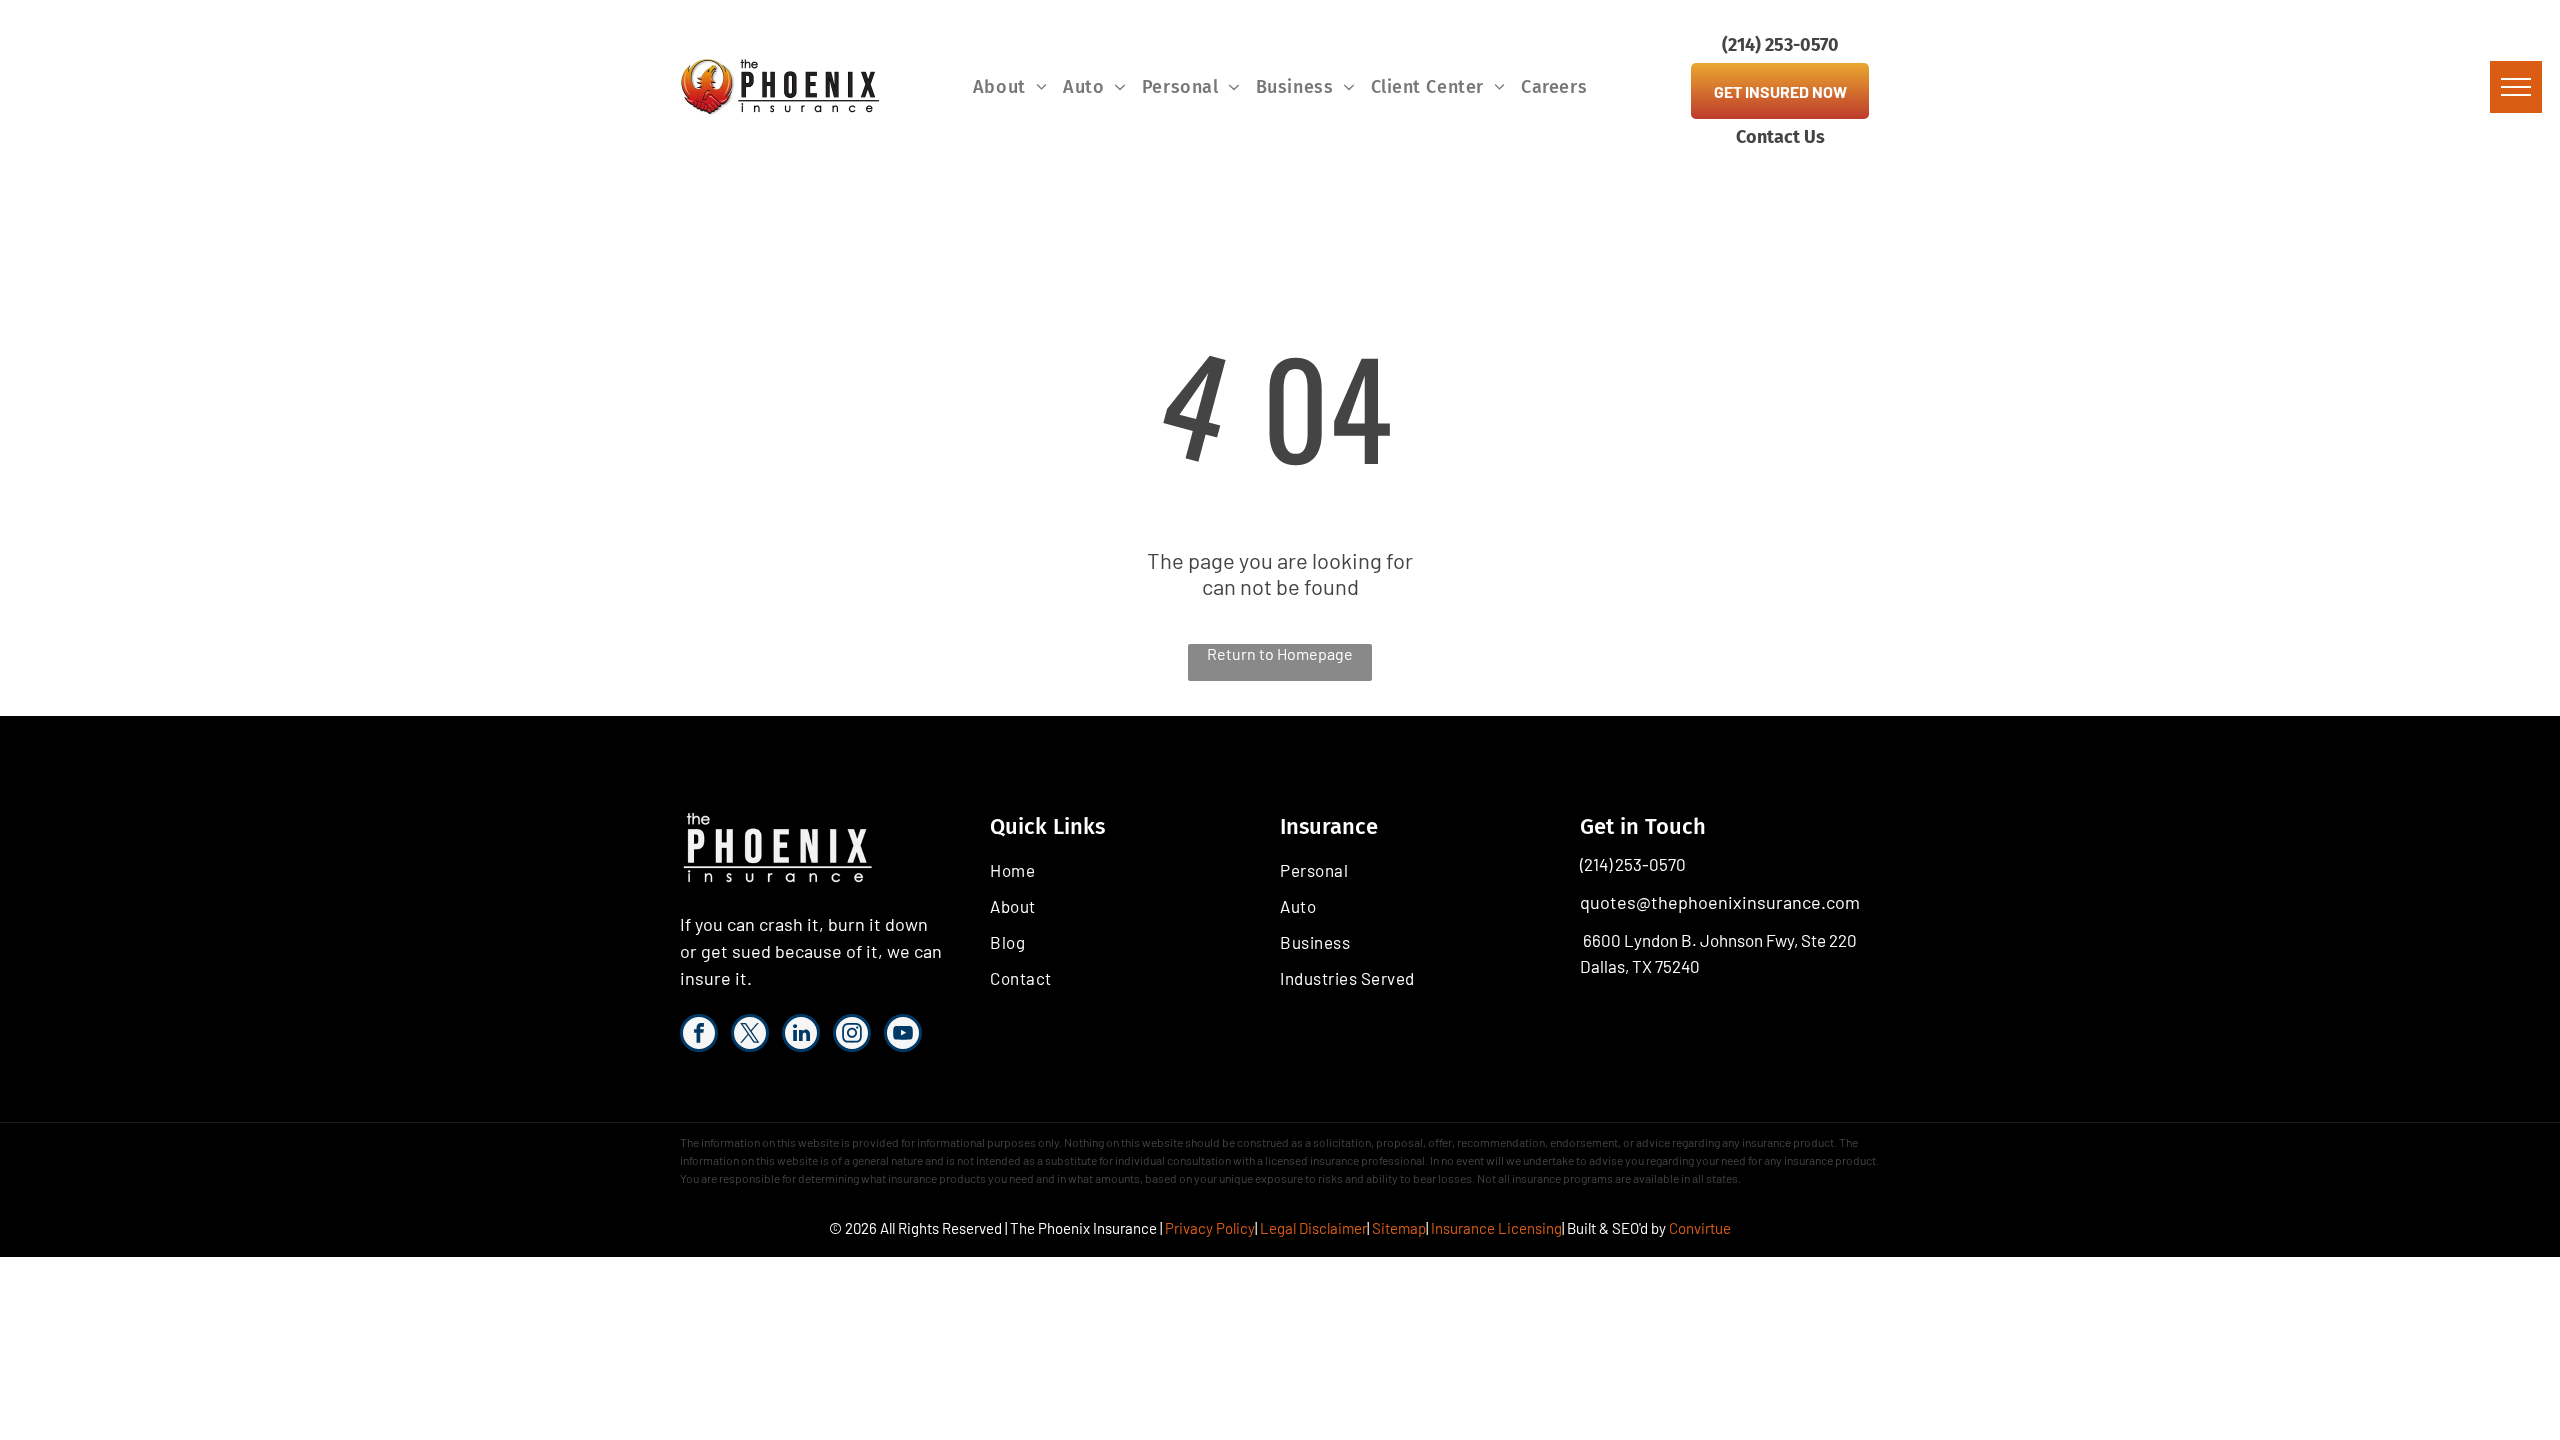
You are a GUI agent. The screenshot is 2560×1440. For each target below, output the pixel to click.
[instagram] (852, 1035)
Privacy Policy (1210, 1228)
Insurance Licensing (1496, 1228)
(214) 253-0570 (1633, 864)
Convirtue (1700, 1228)
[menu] (2516, 87)
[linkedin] (801, 1035)
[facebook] (699, 1035)
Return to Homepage (1280, 653)
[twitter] (750, 1035)
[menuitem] (1010, 87)
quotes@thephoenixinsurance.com (1720, 902)
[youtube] (903, 1035)
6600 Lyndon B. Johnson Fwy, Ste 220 (1720, 940)
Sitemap (1399, 1228)
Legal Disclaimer (1313, 1228)
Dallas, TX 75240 (1640, 966)
